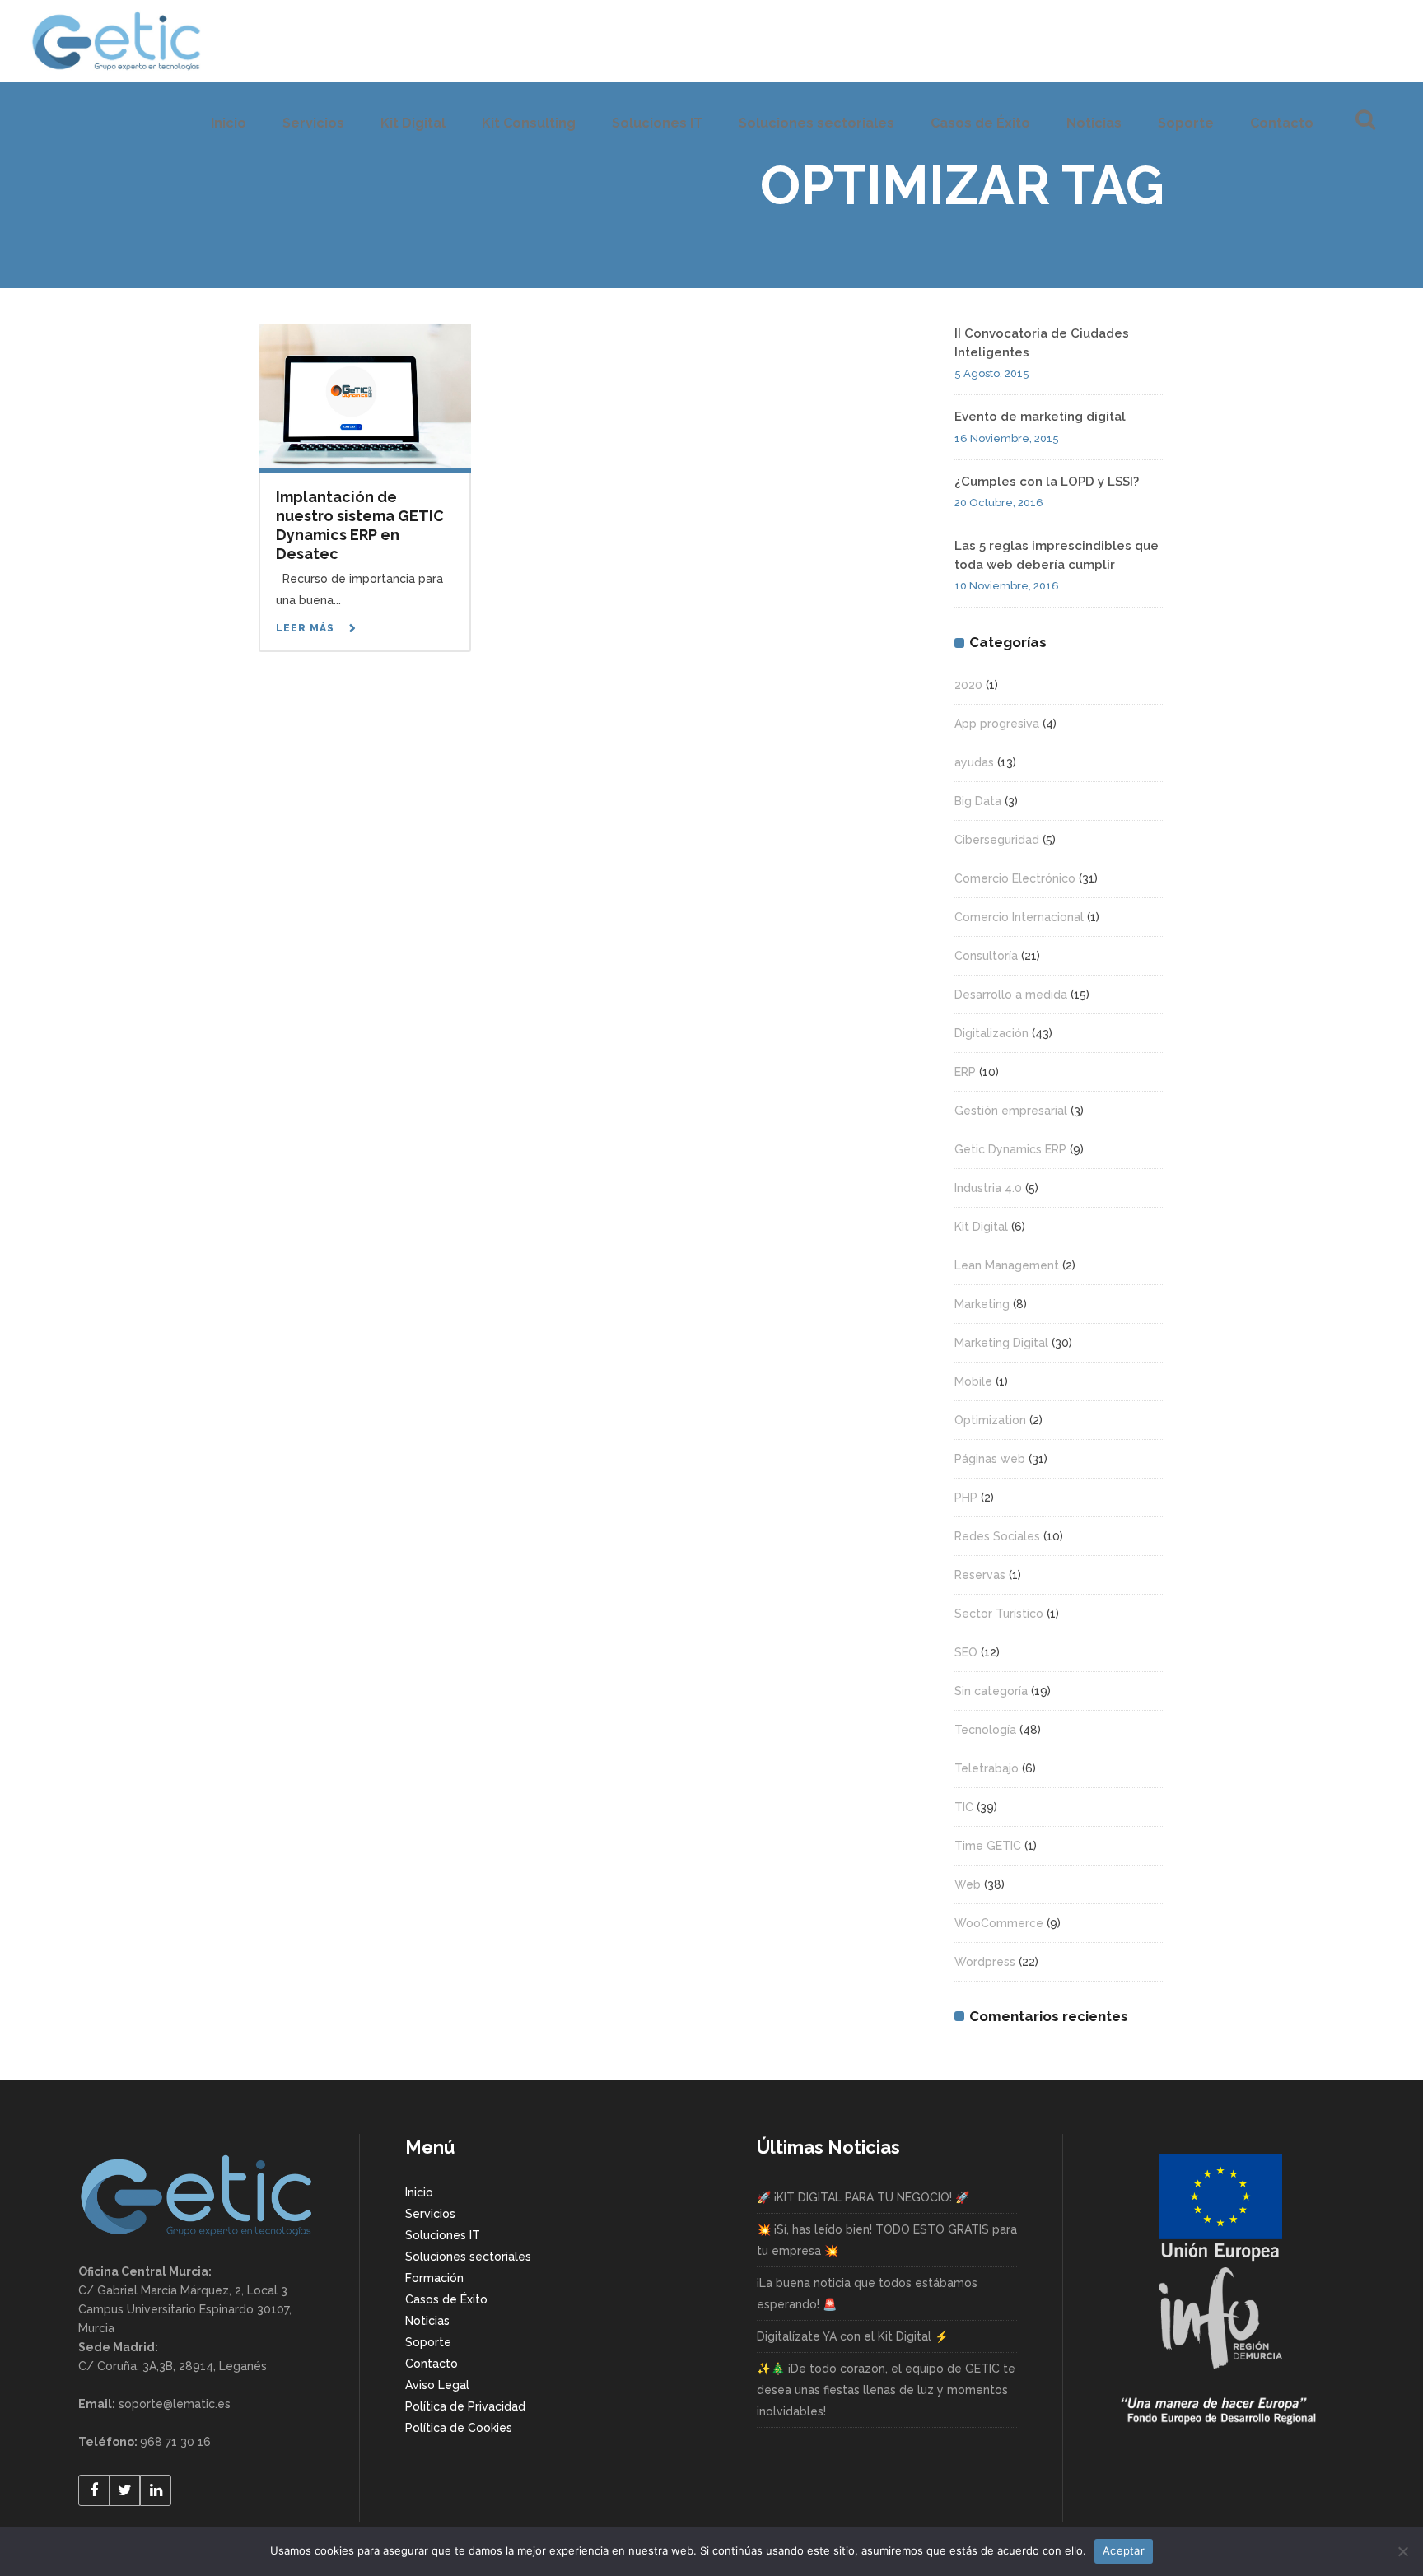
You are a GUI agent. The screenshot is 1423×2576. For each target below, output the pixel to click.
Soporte (428, 2342)
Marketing (982, 1304)
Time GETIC (988, 1846)
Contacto (432, 2364)
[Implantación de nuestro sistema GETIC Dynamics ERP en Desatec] (365, 395)
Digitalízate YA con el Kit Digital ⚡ (853, 2336)
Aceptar (1124, 2550)
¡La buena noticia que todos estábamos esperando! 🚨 (867, 2294)
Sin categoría (991, 1691)
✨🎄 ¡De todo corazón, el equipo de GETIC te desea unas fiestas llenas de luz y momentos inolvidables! (886, 2390)
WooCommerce (999, 1923)
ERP (965, 1072)
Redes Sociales (997, 1536)
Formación (434, 2278)
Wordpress (985, 1962)
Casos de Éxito (446, 2299)
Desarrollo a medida (1011, 995)
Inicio (419, 2192)
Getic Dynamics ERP (1010, 1149)
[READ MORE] (318, 629)
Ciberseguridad (997, 840)
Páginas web (990, 1459)
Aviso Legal (437, 2385)
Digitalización (991, 1033)
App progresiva (997, 724)
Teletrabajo (987, 1768)
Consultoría (986, 956)
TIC (964, 1807)
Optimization (990, 1420)
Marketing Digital (1001, 1343)
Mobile (973, 1381)
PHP (966, 1498)
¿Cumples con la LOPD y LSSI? (1047, 482)
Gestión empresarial (1011, 1111)
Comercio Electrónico (1015, 878)
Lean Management (1007, 1265)
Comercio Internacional (1019, 917)
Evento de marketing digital (1040, 417)
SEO (966, 1652)
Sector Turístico (999, 1614)
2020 (968, 685)
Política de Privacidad (465, 2406)
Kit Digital (981, 1227)
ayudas (974, 762)
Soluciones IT (443, 2235)
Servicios (430, 2214)
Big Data (978, 801)
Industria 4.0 (988, 1188)
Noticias (427, 2321)
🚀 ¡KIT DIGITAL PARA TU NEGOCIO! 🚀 (863, 2197)
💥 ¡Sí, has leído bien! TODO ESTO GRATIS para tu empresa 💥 (887, 2240)
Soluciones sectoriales (468, 2257)
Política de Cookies (459, 2428)
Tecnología (985, 1730)
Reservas (980, 1575)
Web (968, 1884)
